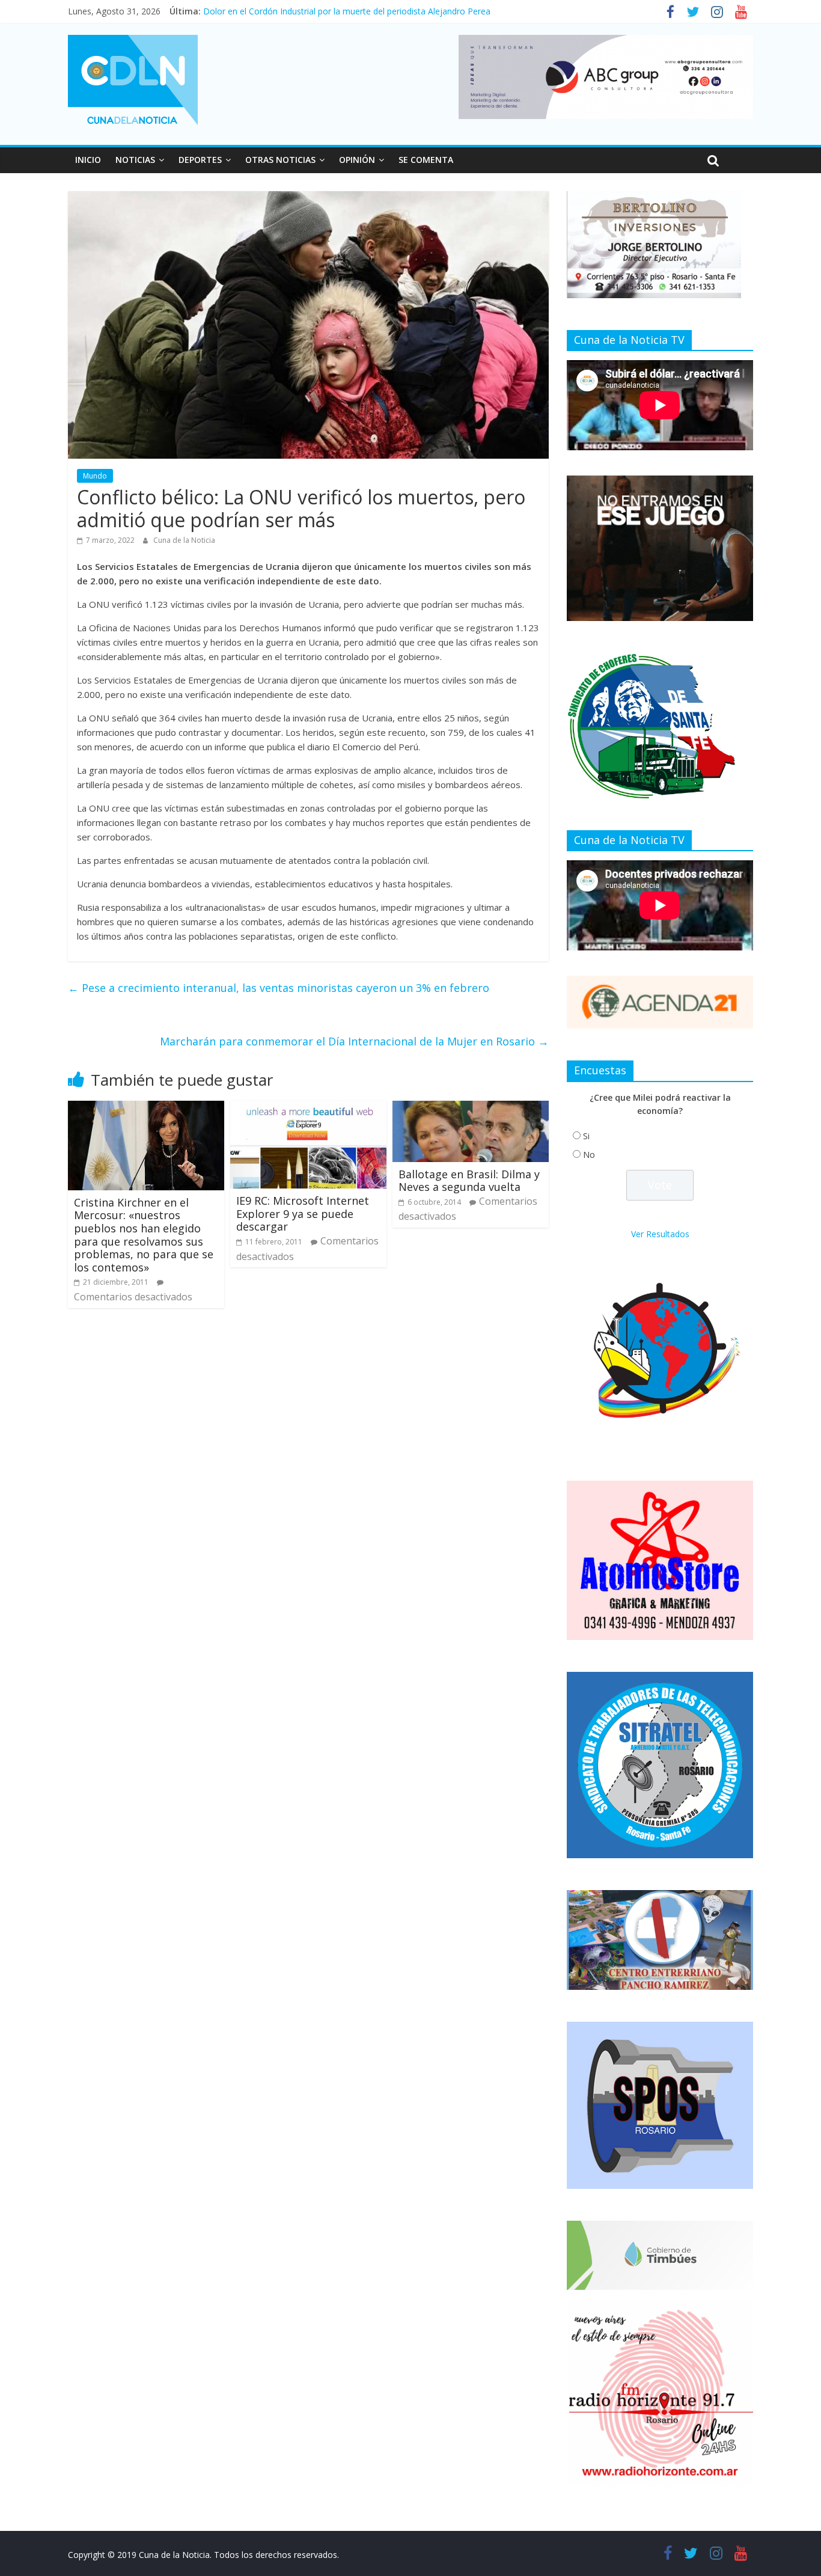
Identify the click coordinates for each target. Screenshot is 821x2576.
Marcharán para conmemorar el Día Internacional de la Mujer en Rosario (354, 1041)
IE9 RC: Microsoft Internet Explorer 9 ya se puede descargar (303, 1213)
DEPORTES (200, 160)
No (589, 1155)
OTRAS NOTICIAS (280, 160)
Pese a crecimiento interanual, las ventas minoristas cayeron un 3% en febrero (279, 988)
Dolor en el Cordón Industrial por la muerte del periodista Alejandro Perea (347, 11)
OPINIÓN (357, 160)
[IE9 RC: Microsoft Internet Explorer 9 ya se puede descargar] (308, 1108)
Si (586, 1136)
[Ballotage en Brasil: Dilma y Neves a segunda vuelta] (471, 1108)
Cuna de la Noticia (184, 540)
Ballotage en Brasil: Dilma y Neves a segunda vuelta (469, 1181)
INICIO (88, 160)
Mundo (95, 476)
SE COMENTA (426, 160)
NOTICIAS (135, 160)
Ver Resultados (660, 1234)
